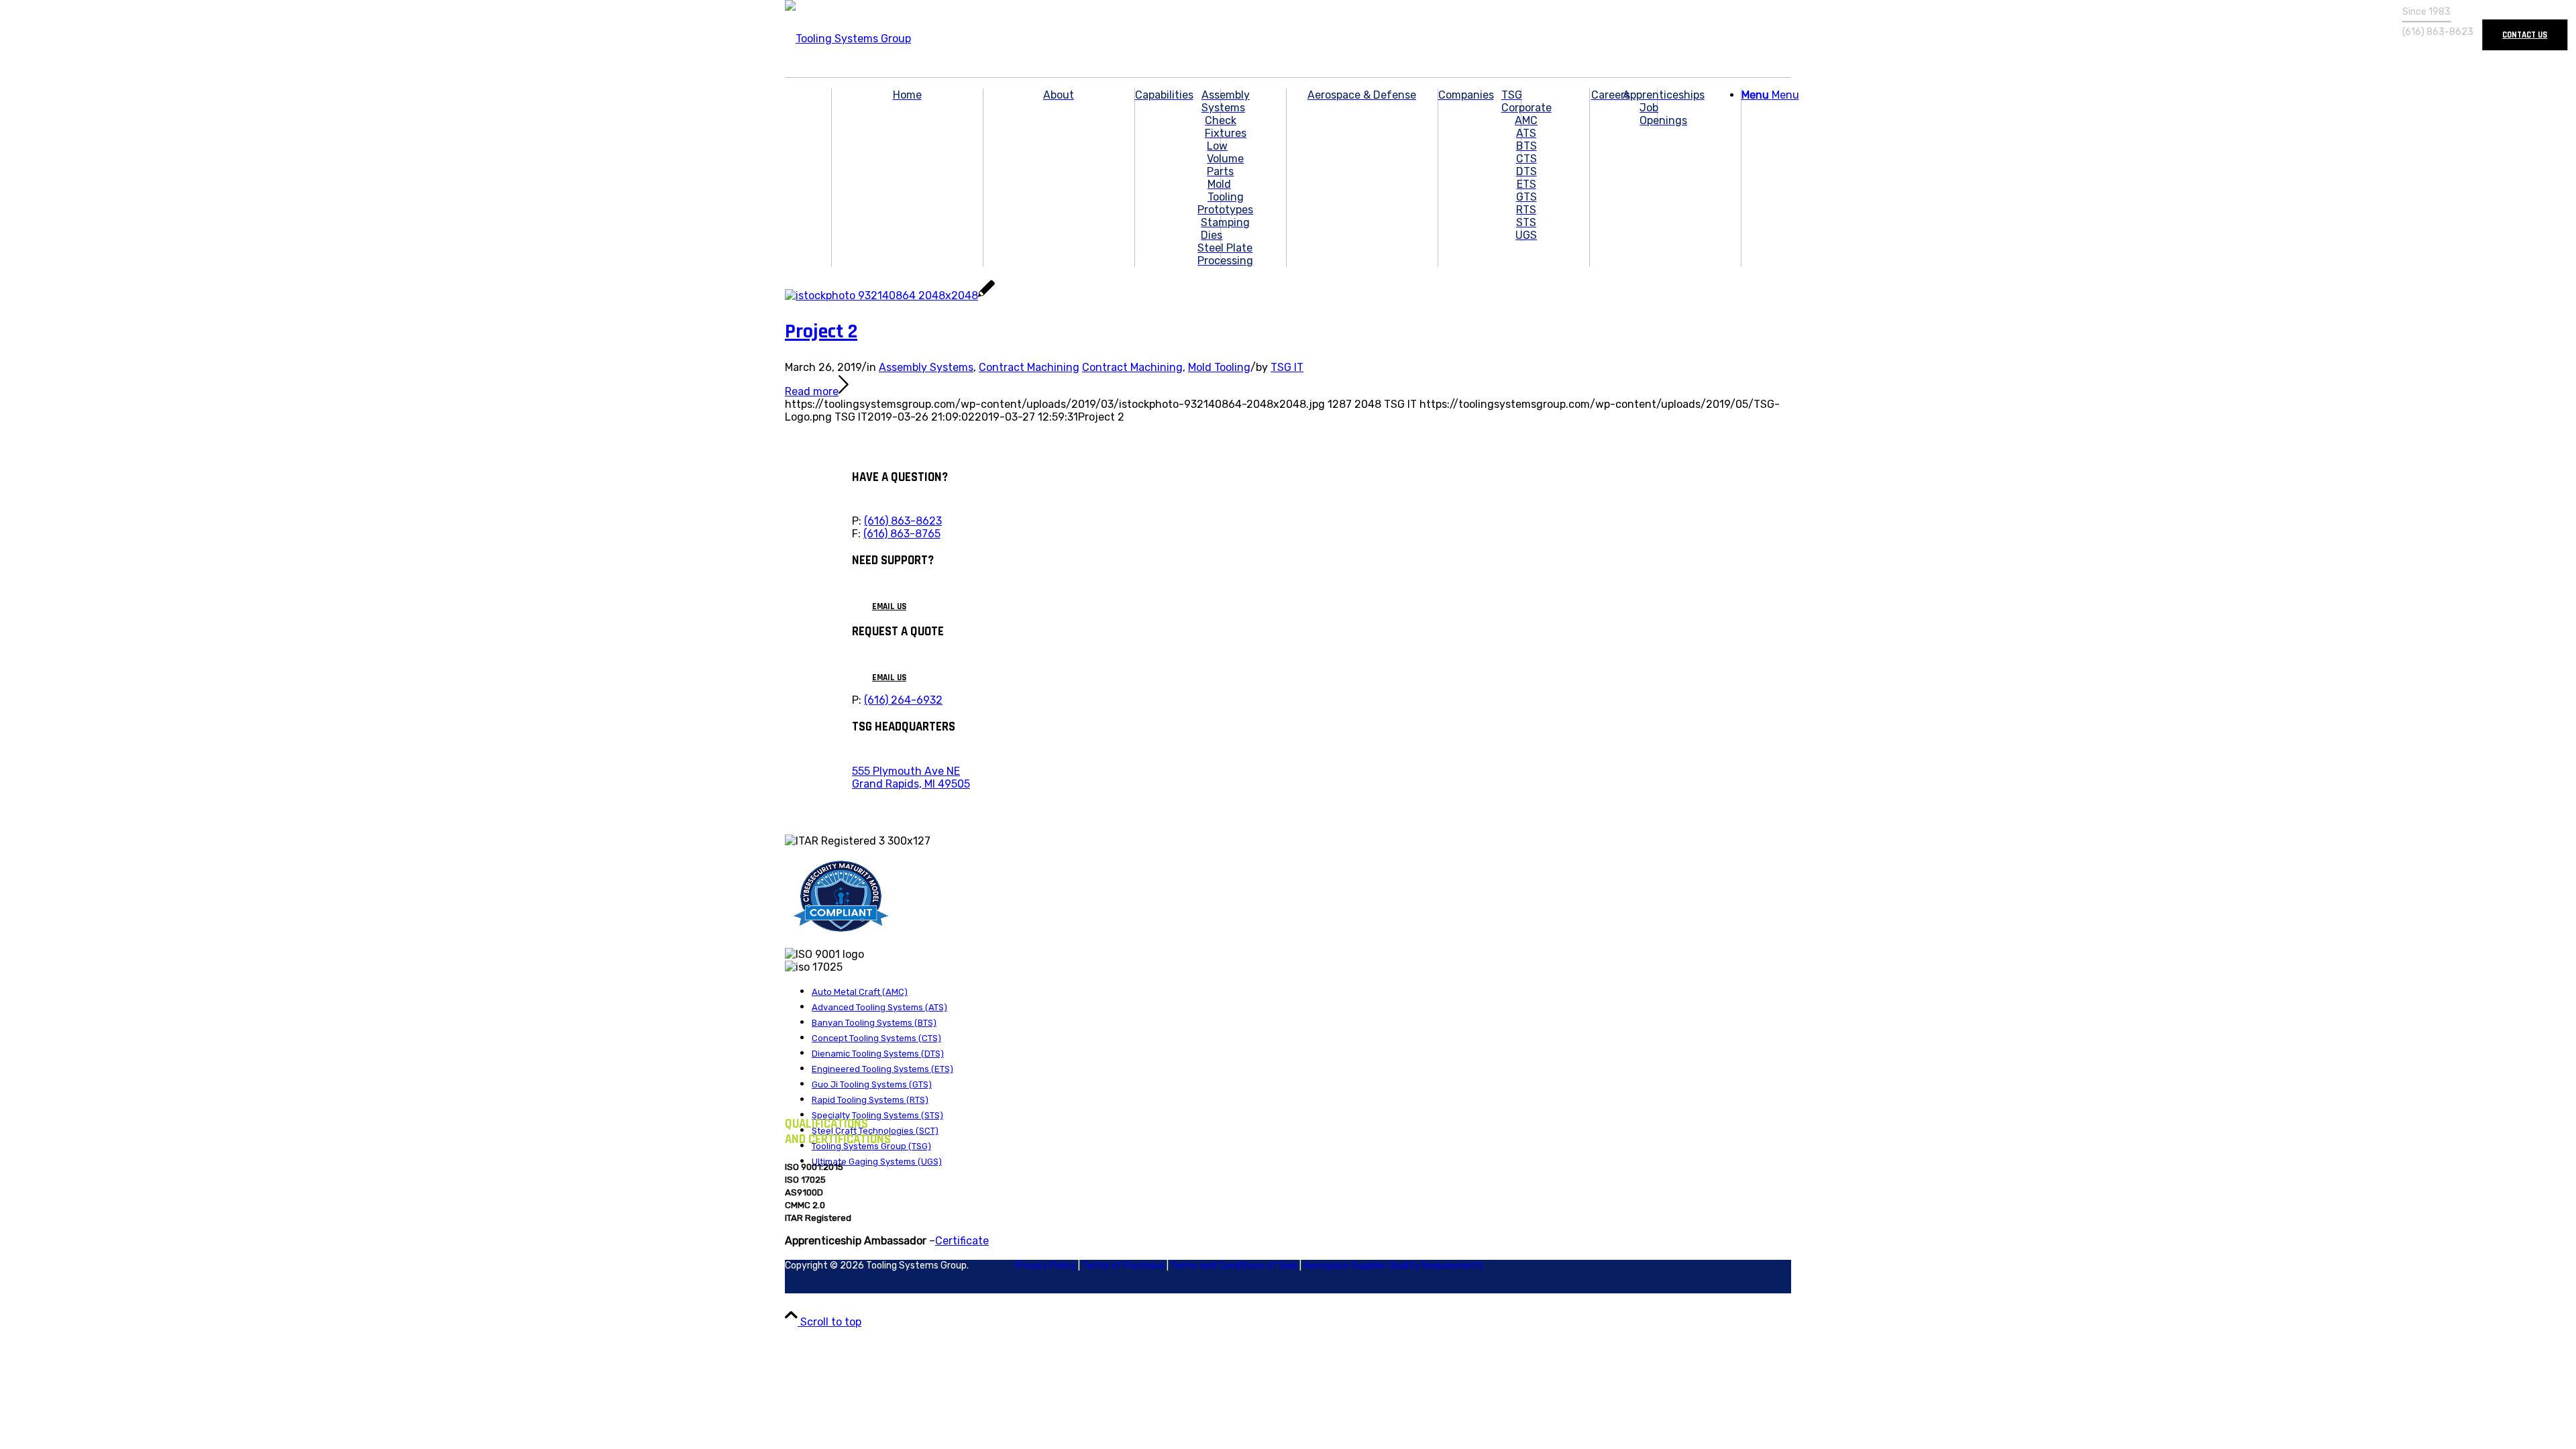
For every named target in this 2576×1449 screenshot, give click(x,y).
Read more (812, 391)
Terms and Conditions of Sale (1234, 1266)
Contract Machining (1029, 367)
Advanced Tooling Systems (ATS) (879, 1007)
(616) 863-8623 (903, 521)
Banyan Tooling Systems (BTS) (874, 1023)
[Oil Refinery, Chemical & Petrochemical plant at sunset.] (890, 296)
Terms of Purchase (1123, 1266)
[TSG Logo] (848, 39)
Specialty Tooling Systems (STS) (877, 1115)
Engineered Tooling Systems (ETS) (882, 1069)
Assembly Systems (926, 367)
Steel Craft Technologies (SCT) (875, 1131)
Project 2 (821, 331)
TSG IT (1287, 367)
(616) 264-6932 (903, 700)
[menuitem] (907, 178)
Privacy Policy (1045, 1266)
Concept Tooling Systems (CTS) (876, 1038)
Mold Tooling (1219, 367)
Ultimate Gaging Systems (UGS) (877, 1162)
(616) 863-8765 (902, 534)
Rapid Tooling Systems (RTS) (870, 1100)
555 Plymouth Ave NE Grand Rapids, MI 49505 (911, 777)
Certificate (962, 1241)
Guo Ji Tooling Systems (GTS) (872, 1084)
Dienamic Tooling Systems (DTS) (878, 1054)
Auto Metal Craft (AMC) (860, 992)
